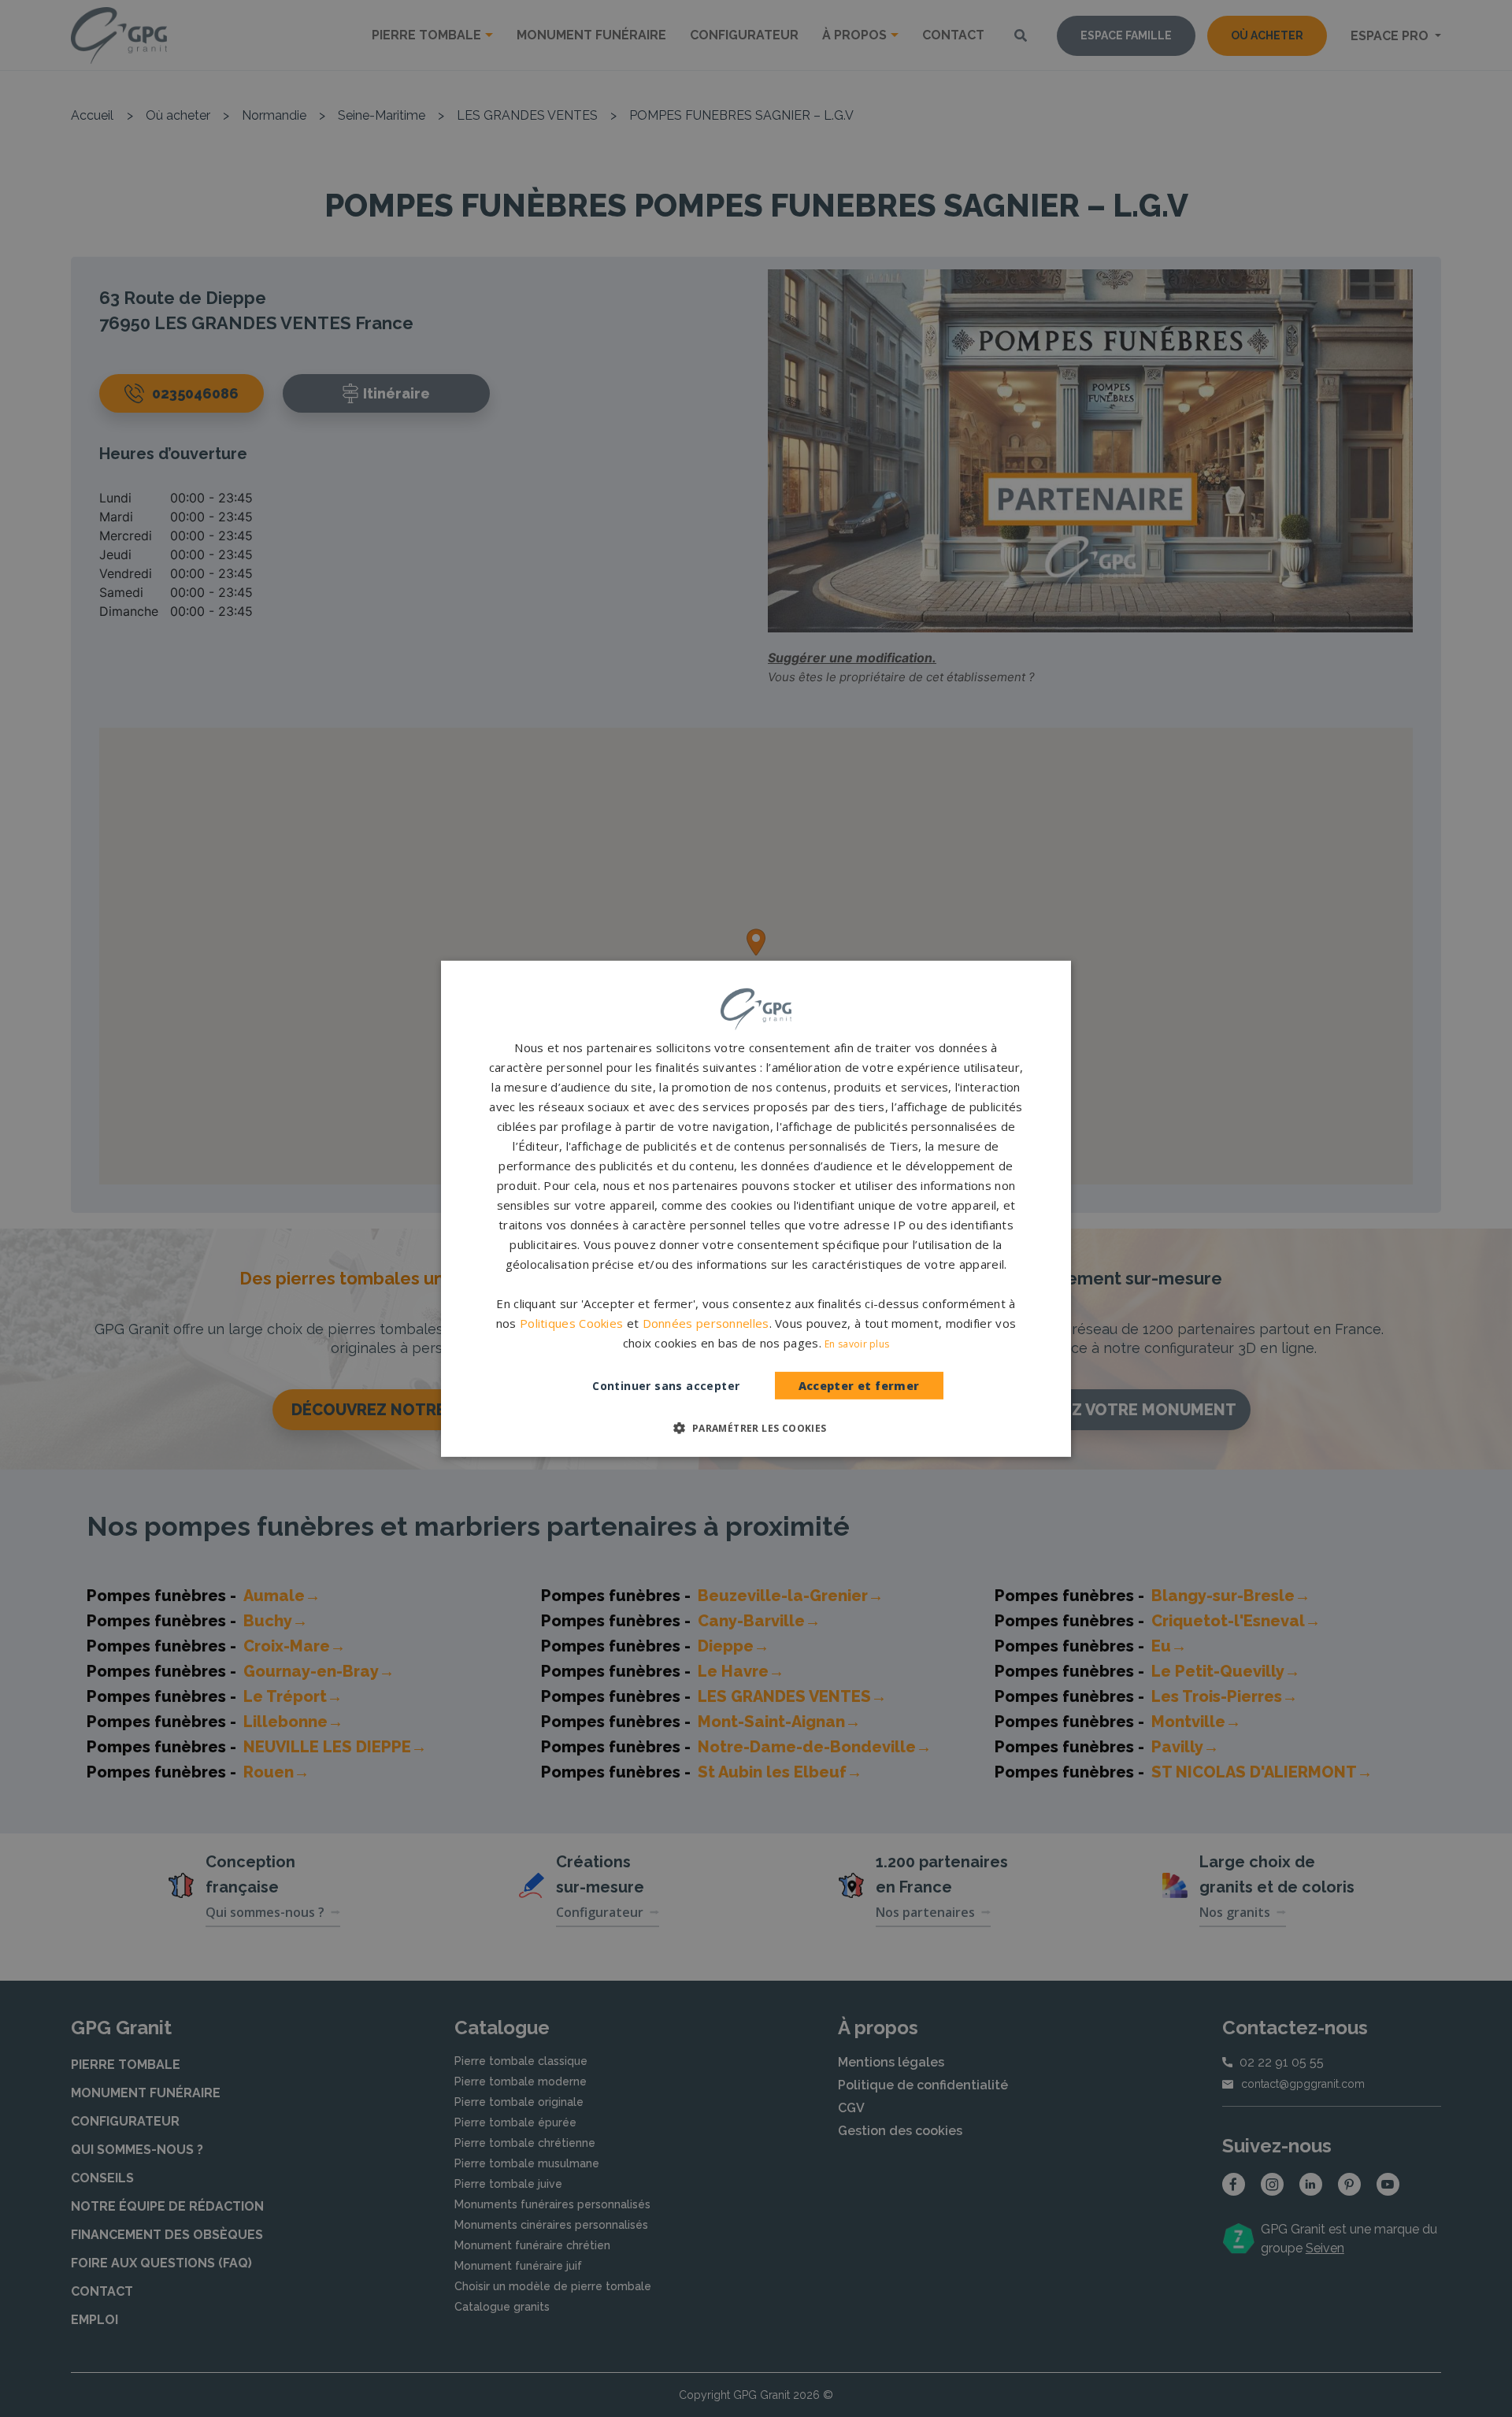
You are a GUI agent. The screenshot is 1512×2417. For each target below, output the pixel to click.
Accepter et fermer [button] (859, 1386)
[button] (756, 1428)
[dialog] (756, 1208)
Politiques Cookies (571, 1323)
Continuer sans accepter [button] (666, 1386)
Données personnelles (706, 1323)
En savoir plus (857, 1344)
